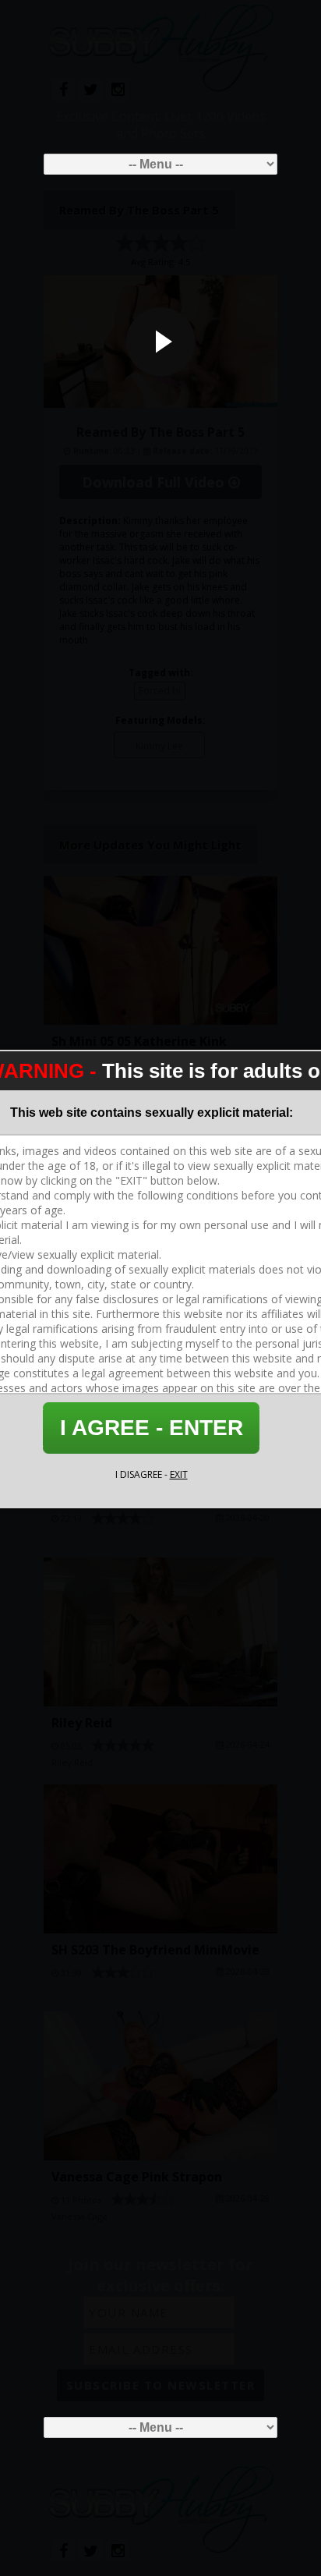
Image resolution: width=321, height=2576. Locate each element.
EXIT (179, 1474)
